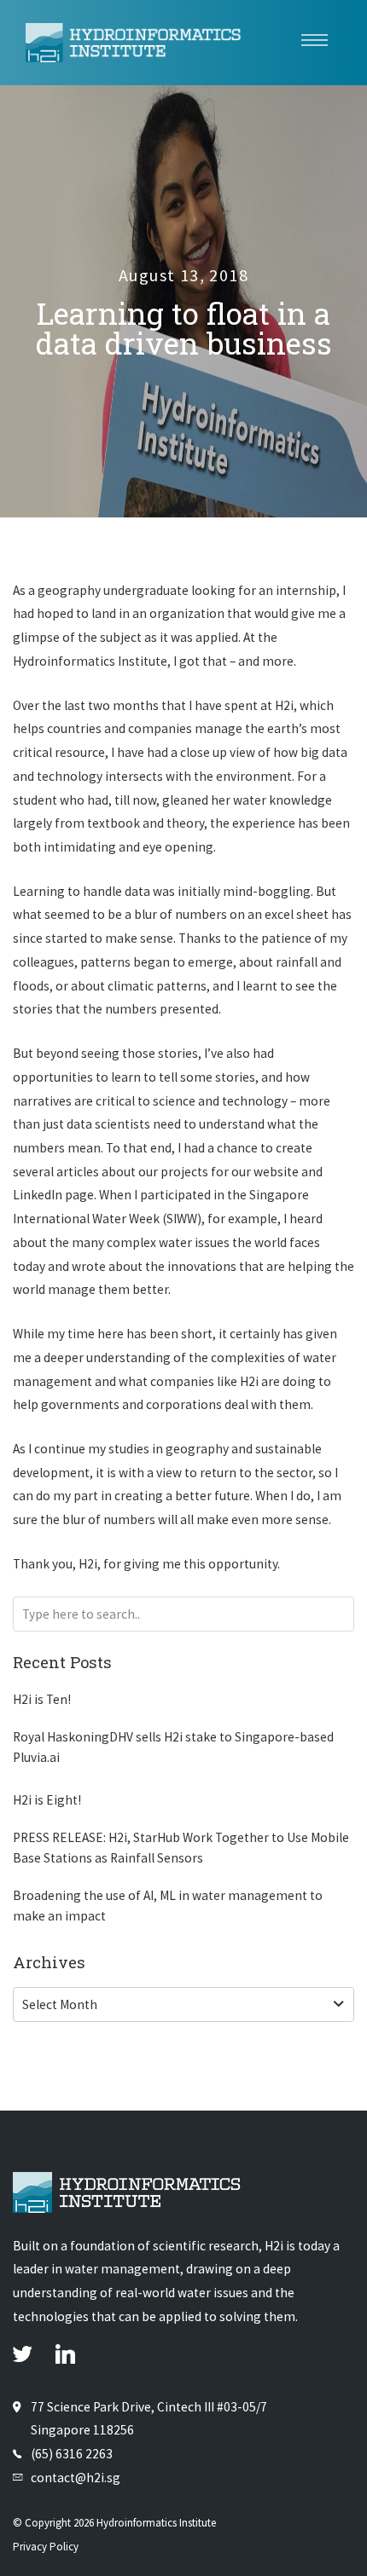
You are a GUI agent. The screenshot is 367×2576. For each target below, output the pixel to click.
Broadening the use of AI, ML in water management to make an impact (168, 1906)
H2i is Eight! (47, 1800)
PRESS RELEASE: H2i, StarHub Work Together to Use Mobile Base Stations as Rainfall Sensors (181, 1848)
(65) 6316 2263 (72, 2454)
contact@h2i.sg (76, 2478)
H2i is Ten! (42, 1699)
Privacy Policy (46, 2547)
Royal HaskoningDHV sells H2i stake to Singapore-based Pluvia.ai (173, 1747)
